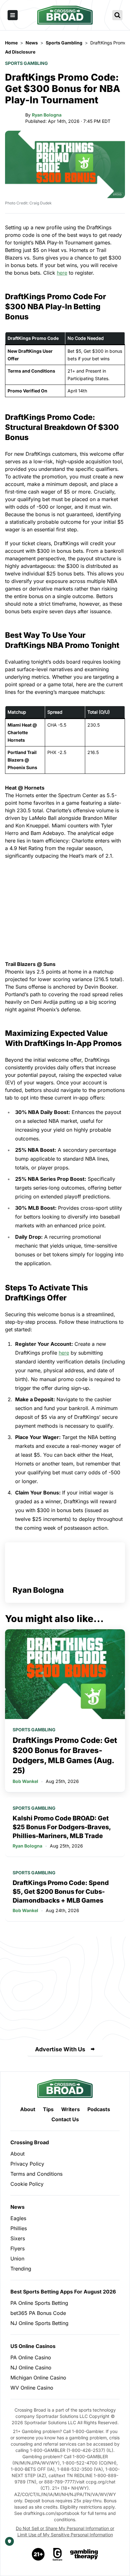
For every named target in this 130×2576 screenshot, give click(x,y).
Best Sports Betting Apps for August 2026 (63, 2292)
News (18, 2207)
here (62, 273)
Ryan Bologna (47, 115)
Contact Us (65, 2119)
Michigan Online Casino (38, 2378)
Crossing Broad (30, 2142)
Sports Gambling (27, 63)
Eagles (18, 2218)
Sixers (18, 2238)
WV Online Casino (32, 2388)
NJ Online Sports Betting (39, 2323)
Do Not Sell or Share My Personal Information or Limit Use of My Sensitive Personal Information (65, 2531)
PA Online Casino (31, 2357)
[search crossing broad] (117, 15)
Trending (21, 2269)
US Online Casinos (33, 2346)
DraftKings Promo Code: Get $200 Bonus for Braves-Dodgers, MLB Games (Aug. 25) (65, 1755)
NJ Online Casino (31, 2368)
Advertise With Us (60, 2049)
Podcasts (99, 2109)
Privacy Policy (27, 2164)
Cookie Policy (27, 2184)
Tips (48, 2109)
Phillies (19, 2228)
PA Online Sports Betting (39, 2303)
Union (17, 2259)
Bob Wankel (25, 1781)
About (28, 2109)
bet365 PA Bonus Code (38, 2313)
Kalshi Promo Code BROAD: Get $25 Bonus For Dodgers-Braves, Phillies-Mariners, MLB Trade (62, 1827)
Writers (71, 2109)
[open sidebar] (13, 15)
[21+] (38, 2554)
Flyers (18, 2248)
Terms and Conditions (36, 2174)
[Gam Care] (58, 2554)
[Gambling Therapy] (84, 2554)
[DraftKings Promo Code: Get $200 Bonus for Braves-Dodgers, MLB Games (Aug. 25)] (65, 1674)
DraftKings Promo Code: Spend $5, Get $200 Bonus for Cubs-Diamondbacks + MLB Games (61, 1892)
